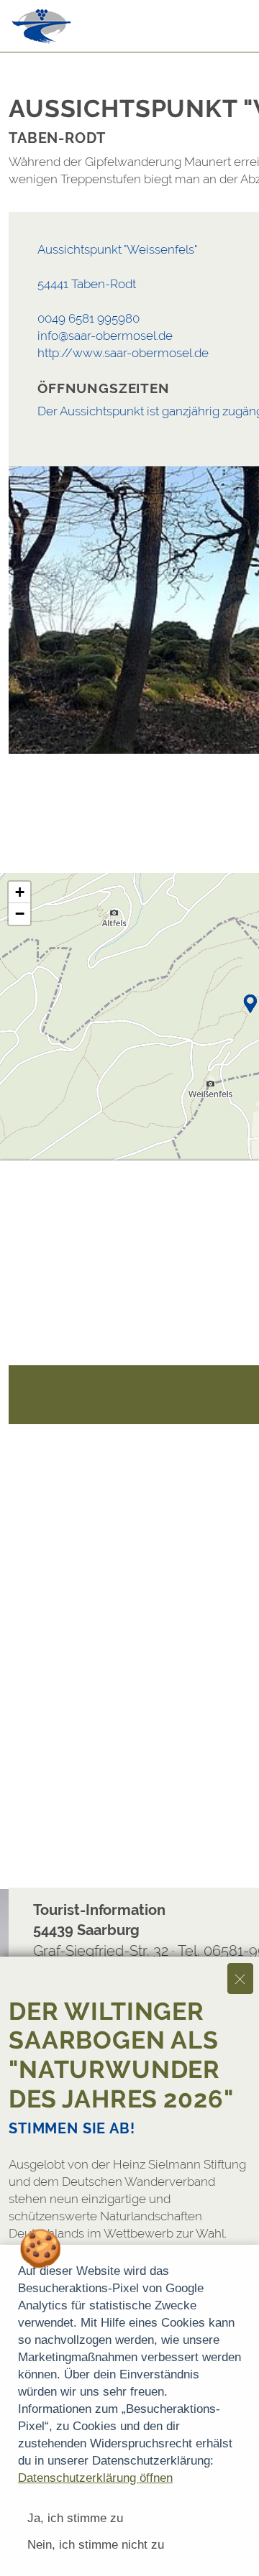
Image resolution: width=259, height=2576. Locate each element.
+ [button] (20, 892)
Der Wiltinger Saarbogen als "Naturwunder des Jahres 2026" (121, 2055)
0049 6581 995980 (88, 318)
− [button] (20, 914)
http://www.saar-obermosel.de (123, 353)
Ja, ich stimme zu (75, 2518)
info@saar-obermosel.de (105, 336)
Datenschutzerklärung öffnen (95, 2478)
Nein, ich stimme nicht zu (96, 2545)
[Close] (240, 1979)
